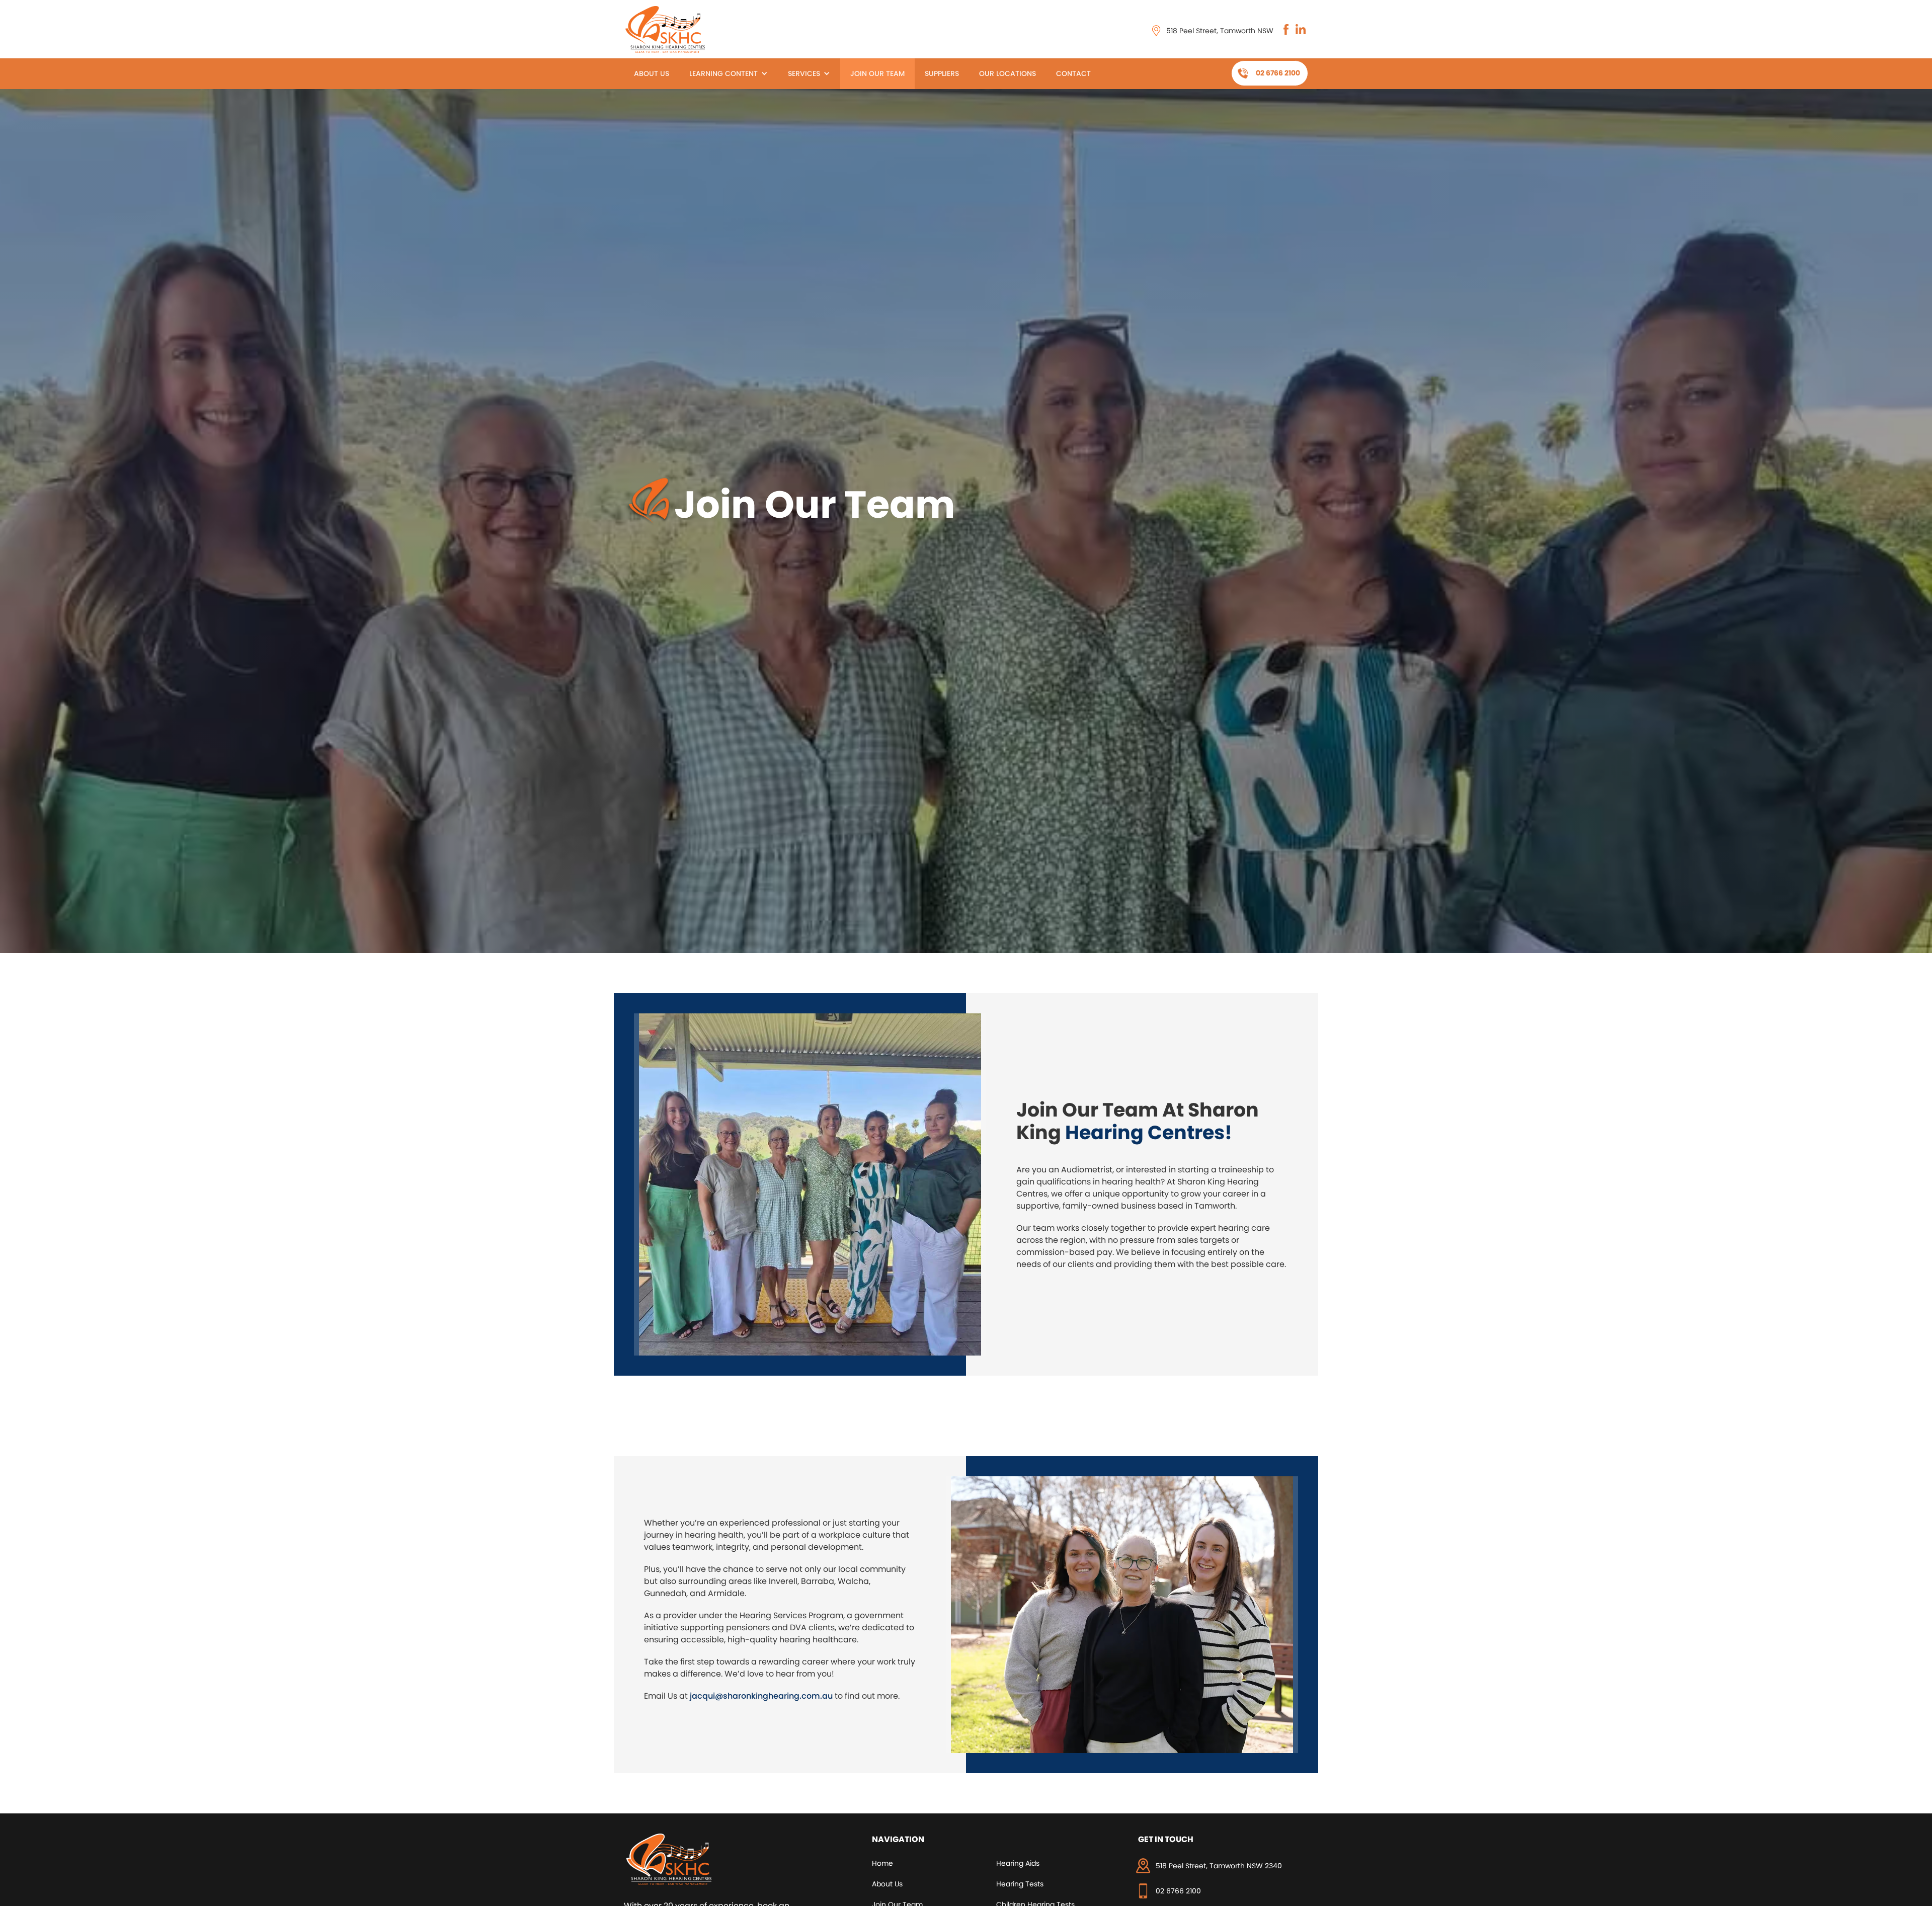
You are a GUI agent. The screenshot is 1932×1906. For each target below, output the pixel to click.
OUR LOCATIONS (1008, 73)
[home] (667, 29)
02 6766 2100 (1278, 73)
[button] (729, 74)
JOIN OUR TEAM (877, 73)
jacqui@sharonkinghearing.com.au (761, 1696)
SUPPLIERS (942, 73)
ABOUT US (652, 73)
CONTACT (1073, 73)
